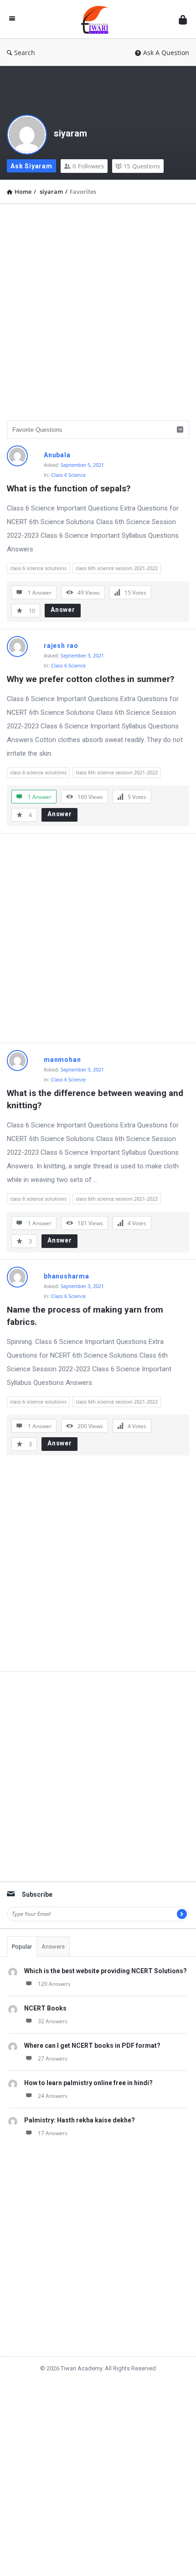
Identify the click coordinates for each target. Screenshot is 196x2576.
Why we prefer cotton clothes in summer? (90, 679)
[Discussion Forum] (97, 19)
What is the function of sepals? (69, 488)
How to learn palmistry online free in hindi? (88, 2083)
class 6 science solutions (38, 568)
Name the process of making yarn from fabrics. (86, 1316)
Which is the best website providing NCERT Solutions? (106, 1971)
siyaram (70, 133)
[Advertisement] (98, 309)
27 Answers (53, 2058)
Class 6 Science (68, 475)
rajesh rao (61, 646)
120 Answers (54, 1984)
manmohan (62, 1060)
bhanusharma (67, 1276)
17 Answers (53, 2133)
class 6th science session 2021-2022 (117, 568)
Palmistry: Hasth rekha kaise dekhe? (80, 2120)
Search (25, 53)
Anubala (57, 455)
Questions (142, 166)
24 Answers (53, 2096)
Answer (63, 610)
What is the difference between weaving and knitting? (96, 1099)
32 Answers (53, 2021)
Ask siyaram (31, 166)
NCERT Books (45, 2008)
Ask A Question (166, 53)
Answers (53, 1947)
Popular (22, 1947)
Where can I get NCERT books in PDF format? (92, 2046)
